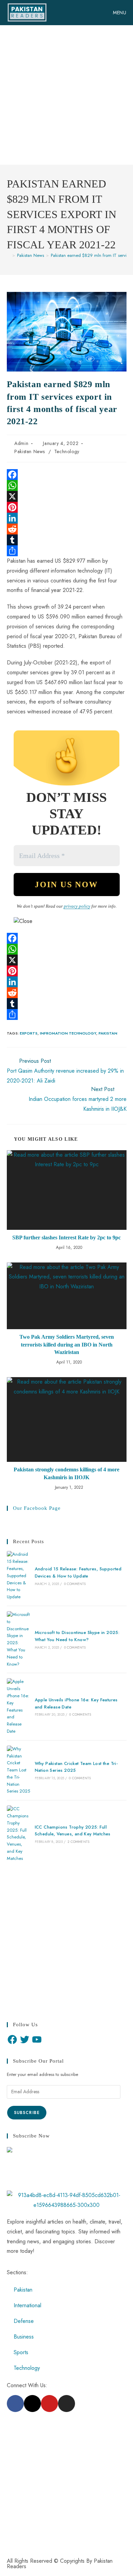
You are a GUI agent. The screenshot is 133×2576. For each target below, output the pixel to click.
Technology (67, 451)
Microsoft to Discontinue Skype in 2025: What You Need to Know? (77, 1636)
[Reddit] (67, 529)
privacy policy (77, 906)
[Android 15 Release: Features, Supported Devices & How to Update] (18, 1576)
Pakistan (108, 1033)
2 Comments (78, 1842)
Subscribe (27, 2113)
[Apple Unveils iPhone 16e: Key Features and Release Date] (18, 1706)
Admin (21, 443)
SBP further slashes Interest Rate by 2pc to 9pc (66, 1237)
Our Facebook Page (37, 1508)
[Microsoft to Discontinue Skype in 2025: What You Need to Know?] (18, 1639)
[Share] (67, 551)
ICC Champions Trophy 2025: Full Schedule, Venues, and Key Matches (73, 1831)
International (27, 2305)
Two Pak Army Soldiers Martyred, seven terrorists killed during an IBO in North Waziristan (67, 1344)
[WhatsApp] (67, 485)
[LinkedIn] (67, 518)
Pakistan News (30, 451)
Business (24, 2337)
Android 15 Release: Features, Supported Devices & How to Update (78, 1572)
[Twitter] (25, 2040)
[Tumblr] (67, 540)
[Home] (9, 255)
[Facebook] (67, 475)
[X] (67, 496)
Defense (24, 2321)
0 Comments (75, 1584)
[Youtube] (49, 2404)
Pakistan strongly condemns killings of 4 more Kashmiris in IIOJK (66, 1473)
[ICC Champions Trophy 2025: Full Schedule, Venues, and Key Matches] (18, 1834)
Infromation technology (68, 1033)
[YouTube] (37, 2040)
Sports (21, 2352)
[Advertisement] (66, 95)
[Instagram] (66, 2404)
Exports (29, 1033)
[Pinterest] (67, 507)
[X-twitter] (32, 2404)
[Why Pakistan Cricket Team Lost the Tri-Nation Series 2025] (18, 1770)
